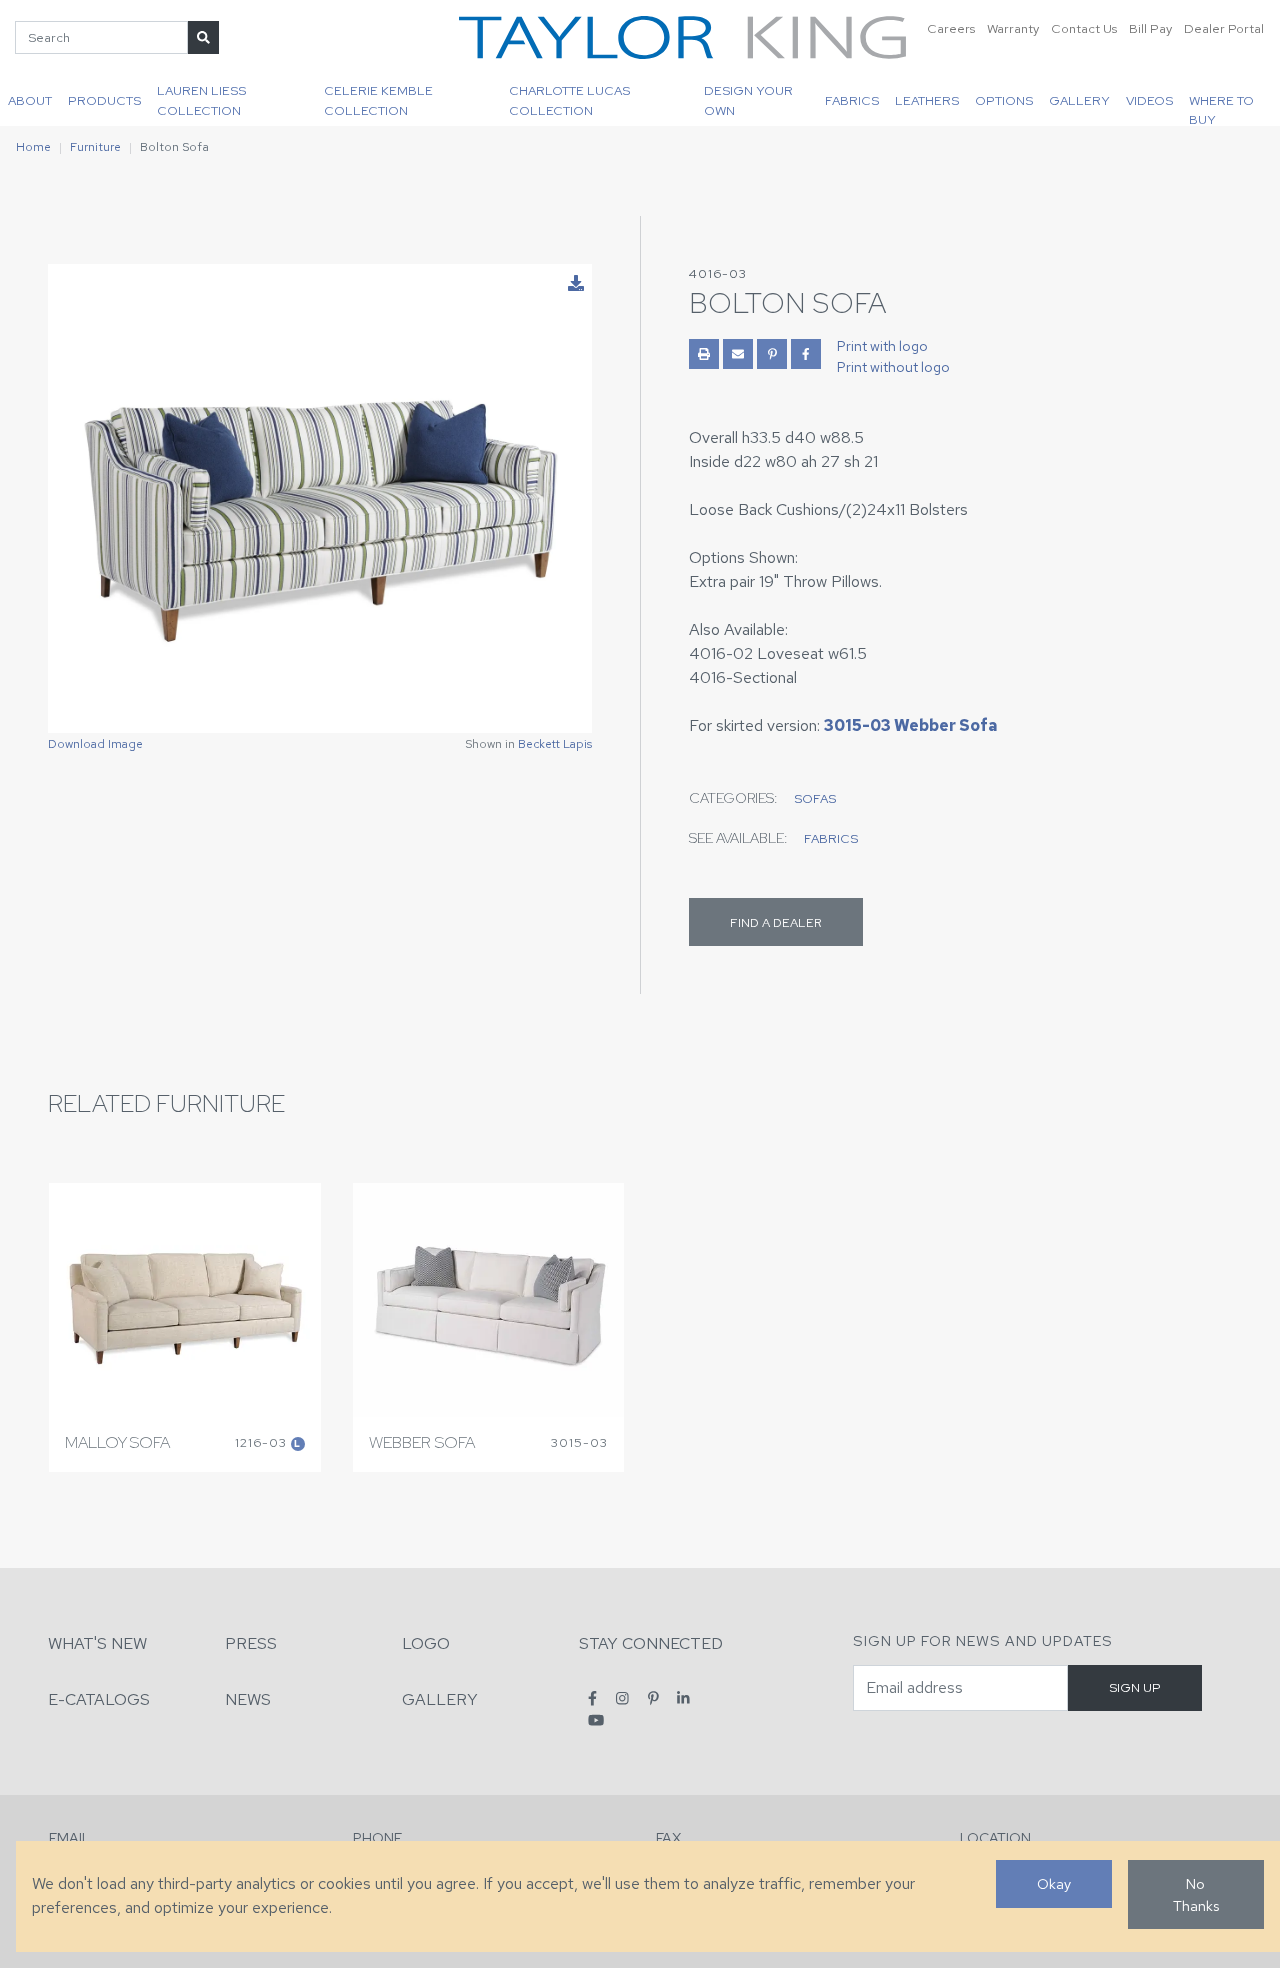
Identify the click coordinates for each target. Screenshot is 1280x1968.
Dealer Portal (1224, 28)
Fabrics (852, 100)
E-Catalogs (99, 1699)
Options (1004, 100)
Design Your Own (748, 100)
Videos (1149, 100)
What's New (97, 1643)
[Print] (704, 354)
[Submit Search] (203, 37)
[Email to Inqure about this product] (738, 354)
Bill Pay (1150, 28)
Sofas (815, 798)
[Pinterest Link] (772, 354)
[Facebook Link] (806, 354)
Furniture (95, 147)
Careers (951, 28)
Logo (426, 1643)
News (248, 1699)
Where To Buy (1221, 109)
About (30, 100)
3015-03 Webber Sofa (910, 725)
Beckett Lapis (555, 744)
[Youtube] (596, 1719)
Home (33, 147)
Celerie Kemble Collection (378, 100)
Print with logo (882, 346)
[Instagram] (622, 1698)
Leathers (927, 100)
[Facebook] (592, 1698)
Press (251, 1643)
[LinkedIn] (683, 1698)
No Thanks (1196, 1894)
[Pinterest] (653, 1698)
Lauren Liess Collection (201, 100)
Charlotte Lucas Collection (569, 100)
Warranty (1013, 28)
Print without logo (893, 367)
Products (104, 100)
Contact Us (1084, 28)
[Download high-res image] (576, 284)
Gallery (1079, 100)
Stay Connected (651, 1643)
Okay (1054, 1883)
